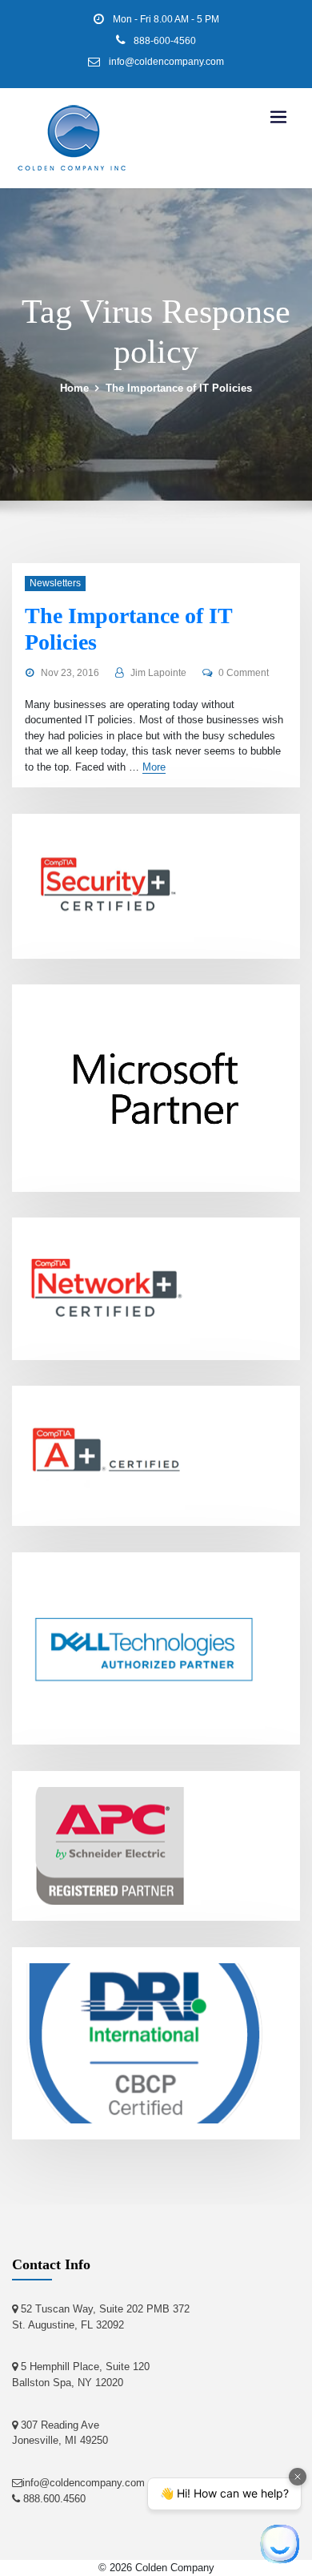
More (154, 767)
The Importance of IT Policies (179, 388)
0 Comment (244, 673)
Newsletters (55, 583)
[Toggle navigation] (278, 117)
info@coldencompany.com (166, 62)
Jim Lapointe (158, 673)
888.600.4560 (53, 2499)
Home (74, 388)
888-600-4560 (165, 41)
